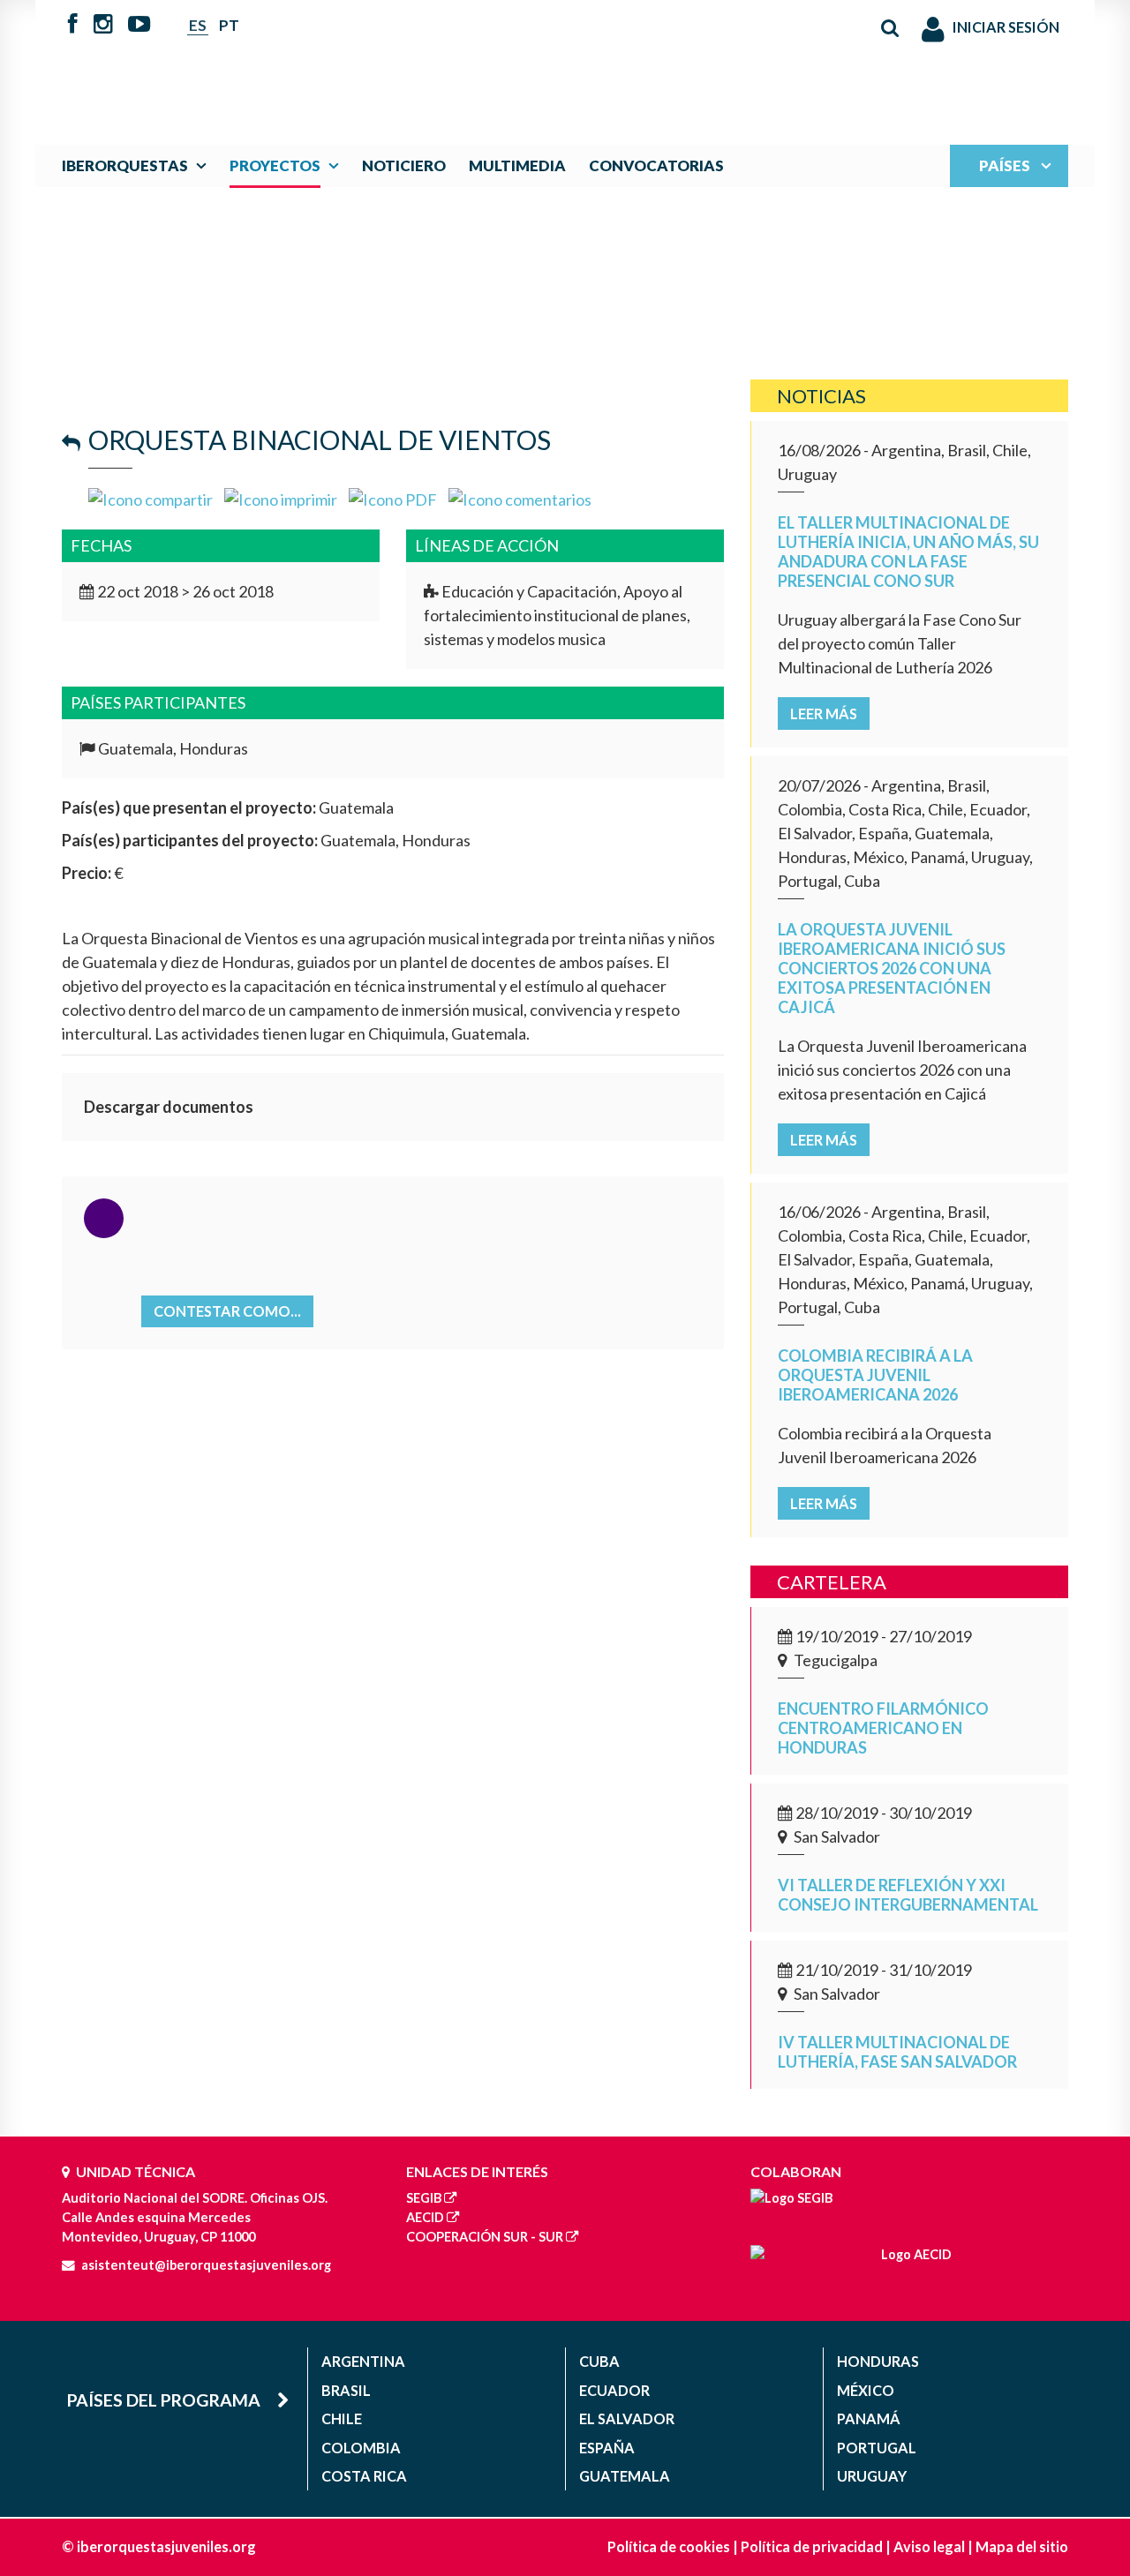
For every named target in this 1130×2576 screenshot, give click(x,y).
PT (229, 25)
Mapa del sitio (1022, 2546)
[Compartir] (151, 498)
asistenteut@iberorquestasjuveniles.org (206, 2265)
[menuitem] (138, 165)
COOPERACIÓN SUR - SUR (485, 2237)
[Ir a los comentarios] (520, 498)
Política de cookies (669, 2546)
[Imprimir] (281, 498)
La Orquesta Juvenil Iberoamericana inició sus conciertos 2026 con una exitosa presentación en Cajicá (892, 968)
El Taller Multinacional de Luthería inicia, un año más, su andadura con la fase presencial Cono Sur (908, 552)
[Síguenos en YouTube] (139, 26)
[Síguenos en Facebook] (73, 26)
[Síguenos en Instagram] (103, 26)
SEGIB (424, 2198)
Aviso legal (929, 2546)
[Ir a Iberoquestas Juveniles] (524, 64)
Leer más (824, 713)
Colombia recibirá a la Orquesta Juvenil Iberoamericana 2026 (875, 1375)
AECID (425, 2217)
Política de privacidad (812, 2546)
